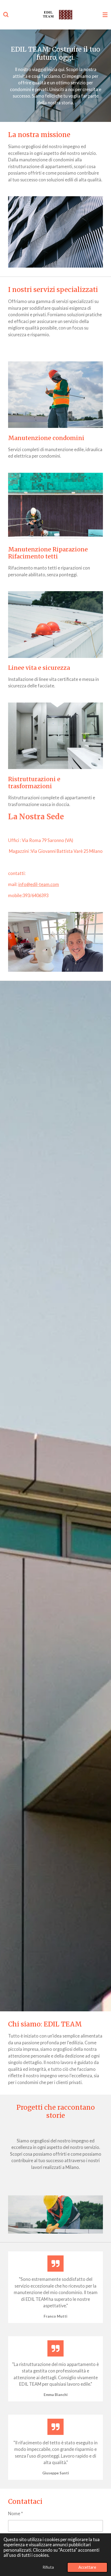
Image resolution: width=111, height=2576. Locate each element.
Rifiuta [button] (48, 2567)
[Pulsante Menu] (105, 15)
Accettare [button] (87, 2567)
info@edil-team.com (39, 884)
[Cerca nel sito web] (6, 15)
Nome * (15, 2513)
